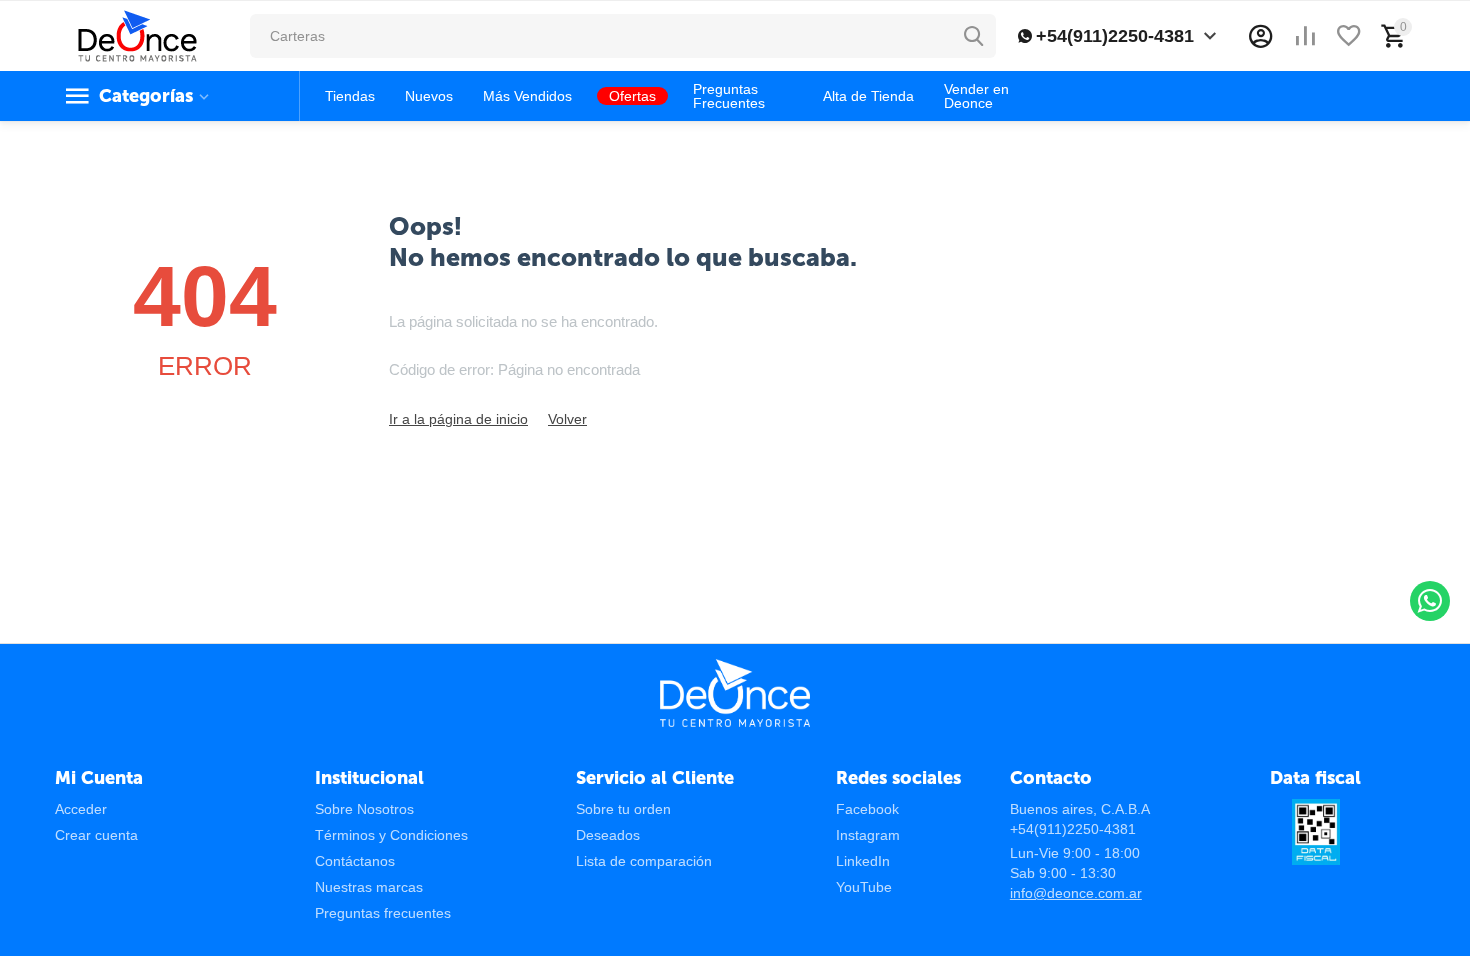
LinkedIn (863, 861)
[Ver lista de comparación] (1305, 36)
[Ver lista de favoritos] (1349, 36)
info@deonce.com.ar (1076, 893)
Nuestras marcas (369, 887)
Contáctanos (355, 861)
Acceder (81, 809)
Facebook (867, 809)
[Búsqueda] (974, 36)
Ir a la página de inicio (458, 419)
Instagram (868, 835)
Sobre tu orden (623, 809)
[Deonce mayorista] (137, 35)
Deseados (608, 835)
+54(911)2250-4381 (1115, 36)
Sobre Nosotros (364, 809)
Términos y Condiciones (391, 835)
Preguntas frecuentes (383, 913)
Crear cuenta (96, 835)
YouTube (864, 887)
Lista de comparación (644, 861)
